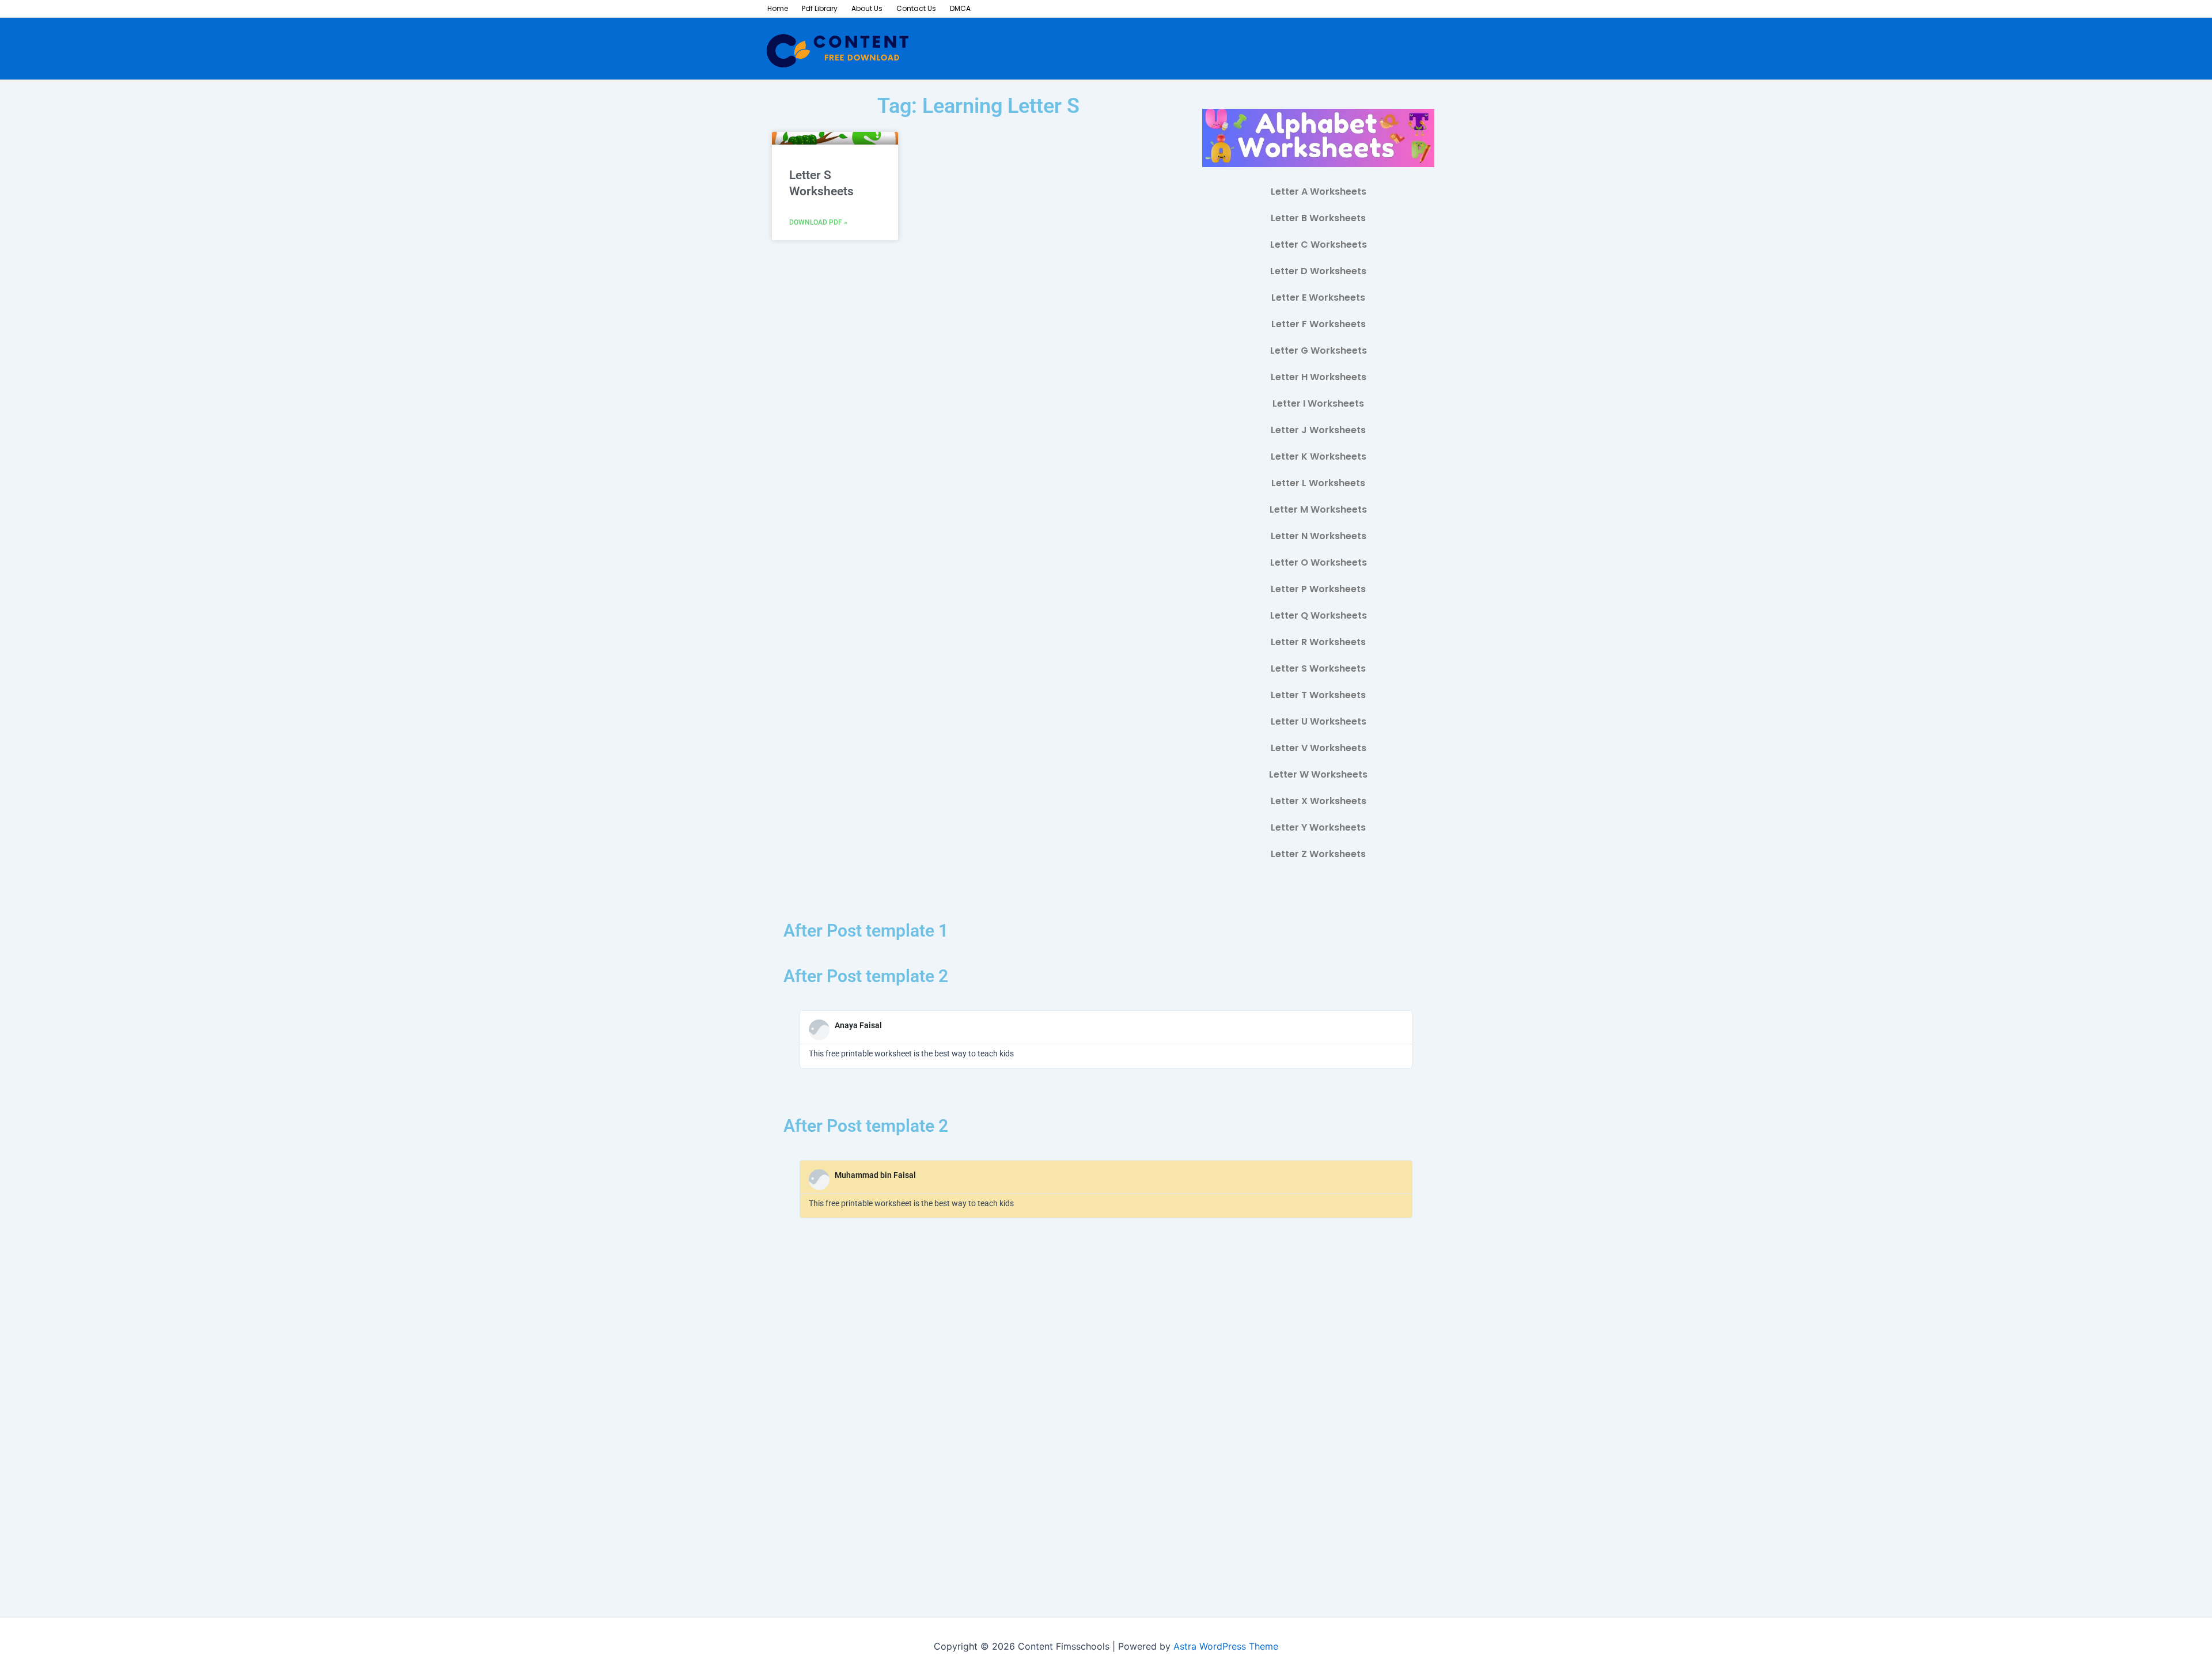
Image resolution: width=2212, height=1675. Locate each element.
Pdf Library (820, 8)
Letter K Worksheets (1319, 456)
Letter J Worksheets (1318, 430)
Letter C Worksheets (1319, 245)
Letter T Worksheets (1318, 695)
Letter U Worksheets (1319, 721)
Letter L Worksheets (1318, 483)
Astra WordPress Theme (1226, 1646)
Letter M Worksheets (1318, 509)
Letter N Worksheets (1319, 536)
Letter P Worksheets (1318, 589)
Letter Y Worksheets (1318, 827)
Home (778, 8)
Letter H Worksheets (1319, 377)
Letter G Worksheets (1319, 350)
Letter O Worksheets (1319, 562)
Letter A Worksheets (1319, 192)
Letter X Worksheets (1319, 801)
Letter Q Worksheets (1319, 615)
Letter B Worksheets (1318, 218)
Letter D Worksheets (1318, 271)
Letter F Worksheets (1319, 324)
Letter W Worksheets (1318, 774)
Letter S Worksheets (1318, 668)
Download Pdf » (818, 222)
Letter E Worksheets (1318, 298)
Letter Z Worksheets (1318, 854)
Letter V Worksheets (1319, 748)
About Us (867, 8)
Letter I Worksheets (1318, 403)
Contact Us (916, 8)
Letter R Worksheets (1318, 642)
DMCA (960, 8)
